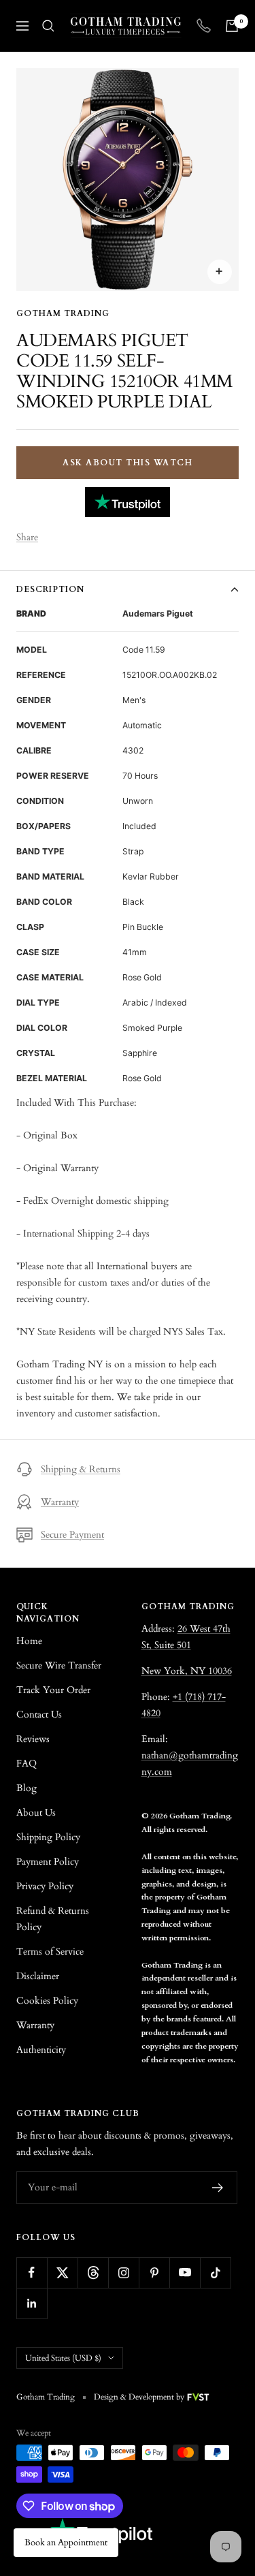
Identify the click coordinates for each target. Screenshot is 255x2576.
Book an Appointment (66, 2543)
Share (27, 537)
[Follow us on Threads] (93, 2272)
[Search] (48, 26)
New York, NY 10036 (187, 1671)
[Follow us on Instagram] (123, 2272)
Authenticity (41, 2050)
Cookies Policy (47, 2001)
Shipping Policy (48, 1837)
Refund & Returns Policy (53, 1919)
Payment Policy (48, 1862)
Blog (27, 1788)
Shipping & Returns (81, 1469)
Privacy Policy (45, 1886)
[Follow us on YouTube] (185, 2272)
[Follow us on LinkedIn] (32, 2303)
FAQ (27, 1764)
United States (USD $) (63, 2358)
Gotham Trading (63, 313)
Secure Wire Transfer (59, 1665)
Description (50, 589)
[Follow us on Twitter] (62, 2272)
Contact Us (39, 1714)
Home (29, 1641)
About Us (36, 1813)
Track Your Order (53, 1690)
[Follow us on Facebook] (32, 2272)
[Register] (218, 2188)
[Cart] (232, 26)
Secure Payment (72, 1535)
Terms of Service (50, 1952)
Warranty (60, 1502)
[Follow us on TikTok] (215, 2272)
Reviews (33, 1739)
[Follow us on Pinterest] (154, 2272)
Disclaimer (38, 1976)
